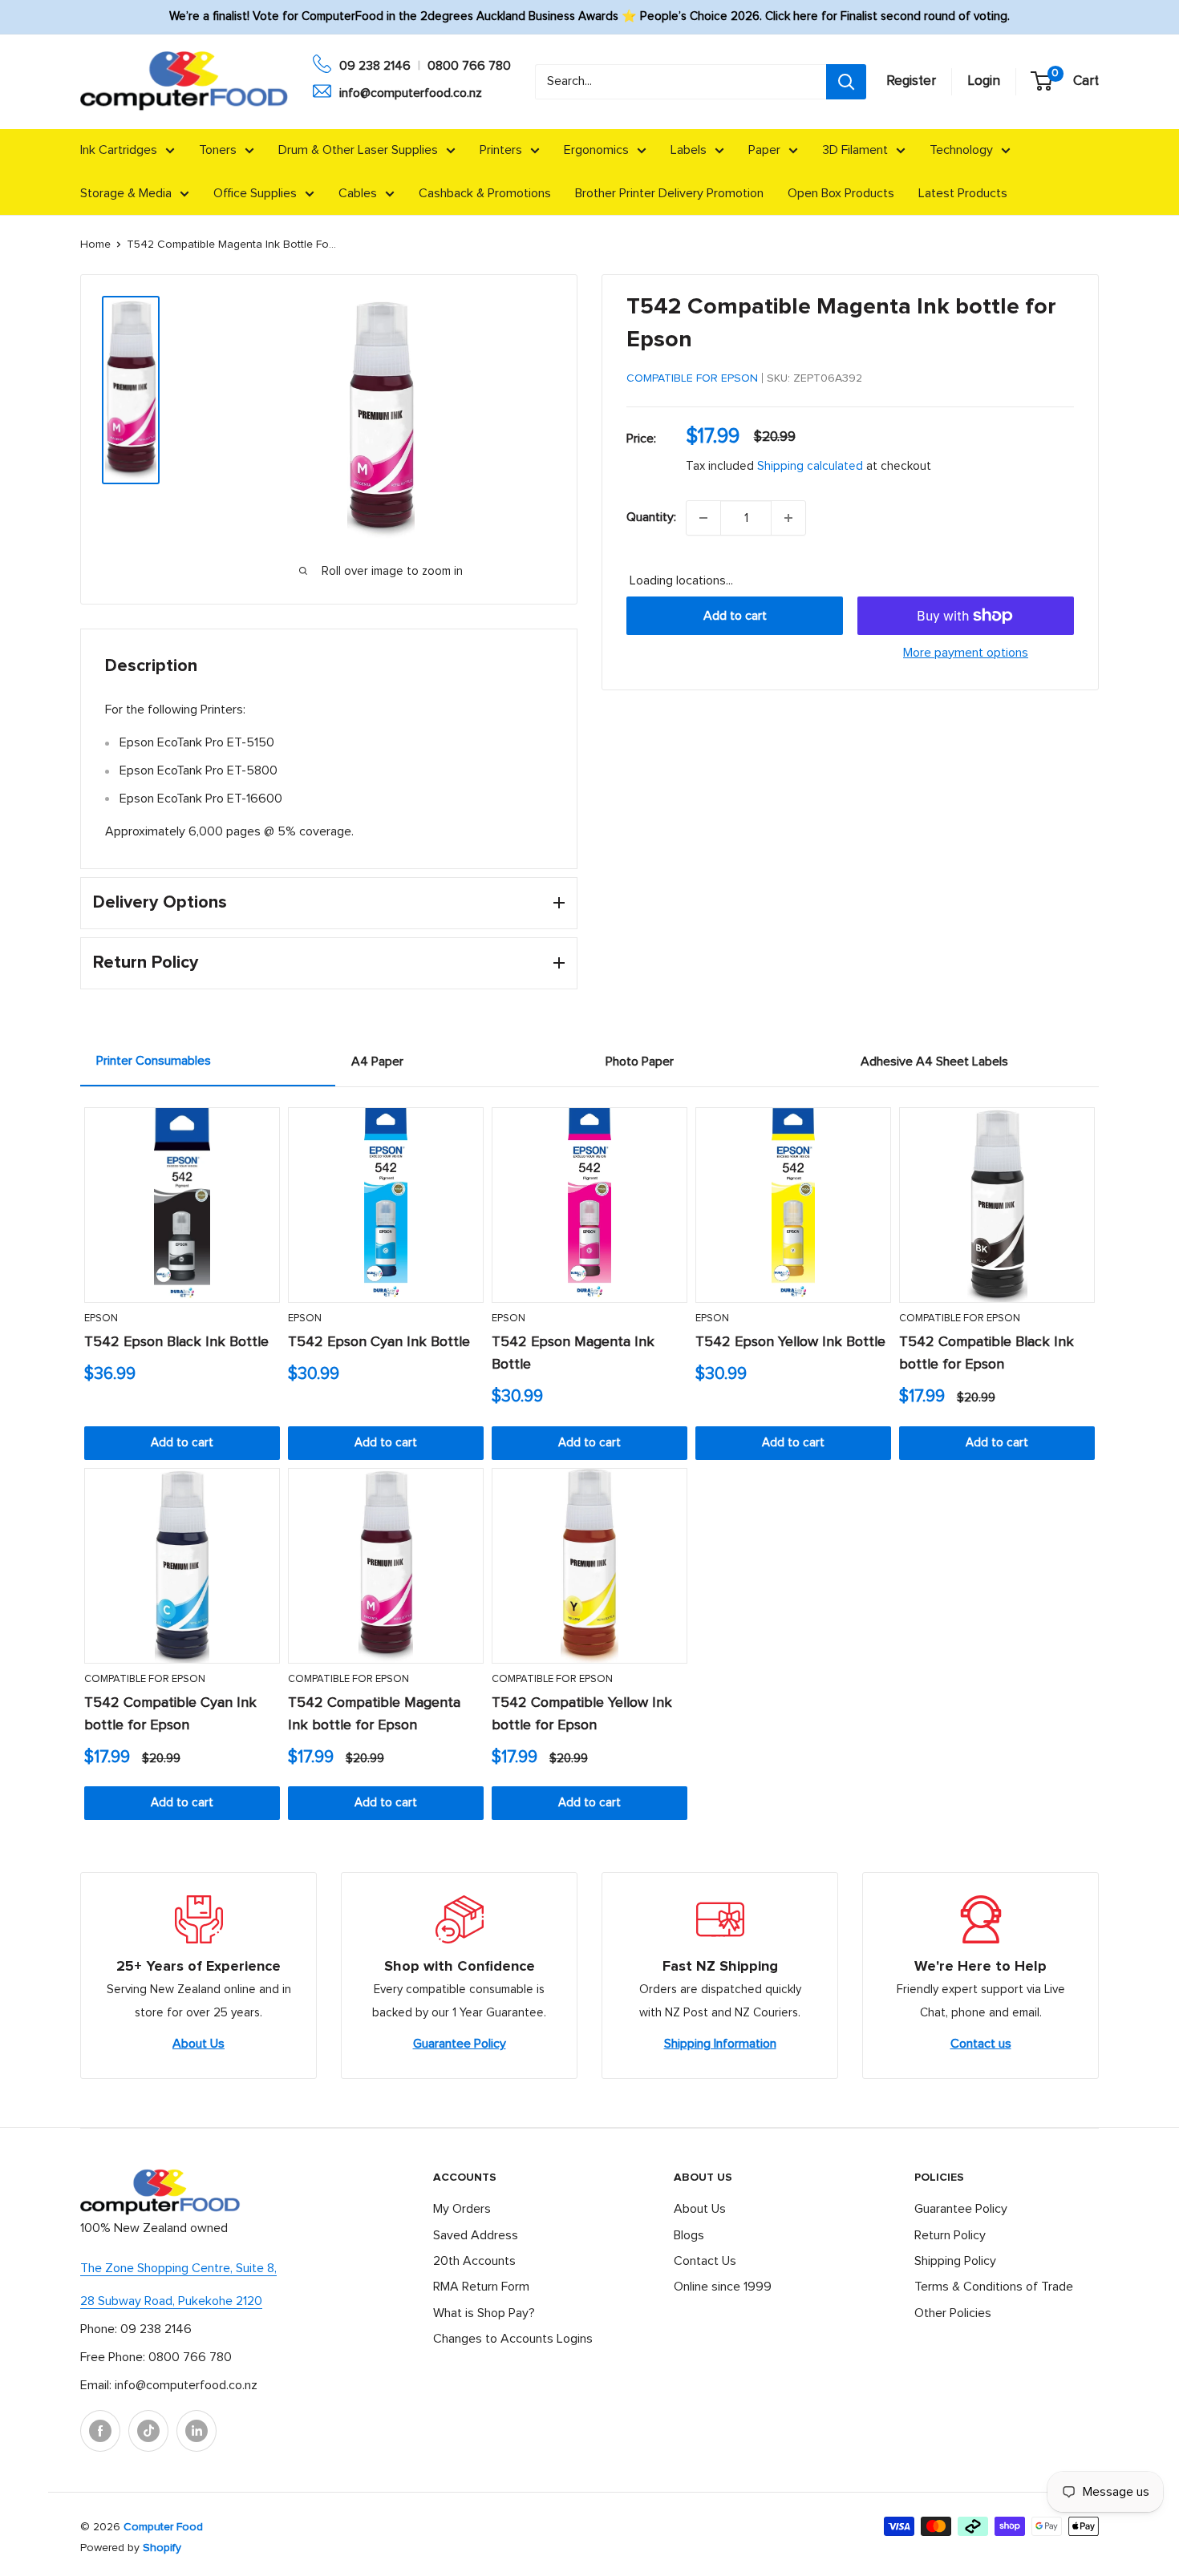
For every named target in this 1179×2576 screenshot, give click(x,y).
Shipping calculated (810, 466)
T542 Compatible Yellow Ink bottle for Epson (582, 1714)
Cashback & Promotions (485, 193)
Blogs (689, 2235)
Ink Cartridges (119, 150)
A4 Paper (377, 1062)
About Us (199, 2044)
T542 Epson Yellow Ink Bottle (790, 1342)
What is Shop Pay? (484, 2313)
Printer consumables (154, 1061)
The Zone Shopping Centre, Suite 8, (178, 2268)
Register (911, 81)
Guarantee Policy (460, 2044)
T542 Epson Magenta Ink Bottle (573, 1353)
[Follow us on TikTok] (148, 2431)
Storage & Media (126, 193)
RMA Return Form (481, 2287)
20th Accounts (474, 2261)
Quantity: (651, 517)
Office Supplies (255, 193)
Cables (358, 193)
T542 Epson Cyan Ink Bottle (379, 1342)
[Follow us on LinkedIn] (196, 2431)
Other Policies (953, 2313)
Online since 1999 (723, 2287)
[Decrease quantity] (703, 518)
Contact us (981, 2044)
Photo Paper (640, 1062)
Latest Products (963, 193)
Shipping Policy (955, 2261)
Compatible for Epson (692, 378)
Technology (961, 150)
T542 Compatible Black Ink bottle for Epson (987, 1353)
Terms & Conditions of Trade (994, 2287)
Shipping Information (720, 2044)
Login (984, 81)
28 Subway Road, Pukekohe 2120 (171, 2301)
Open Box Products (841, 193)
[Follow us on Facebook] (100, 2431)
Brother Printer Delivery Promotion (669, 193)
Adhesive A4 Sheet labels (934, 1062)
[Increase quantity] (788, 518)
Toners (218, 150)
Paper (764, 150)
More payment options (966, 653)
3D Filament (855, 150)
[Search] (846, 82)
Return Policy (950, 2235)
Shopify (162, 2548)
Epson (101, 1318)
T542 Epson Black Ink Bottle (176, 1342)
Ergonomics (596, 150)
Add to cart (735, 616)
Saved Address (476, 2235)
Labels (689, 150)
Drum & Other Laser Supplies (358, 150)
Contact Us (705, 2261)
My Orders (462, 2209)
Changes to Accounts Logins (513, 2339)
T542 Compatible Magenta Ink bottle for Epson (374, 1714)
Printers (501, 150)
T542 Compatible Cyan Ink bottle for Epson (170, 1714)
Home (95, 245)
